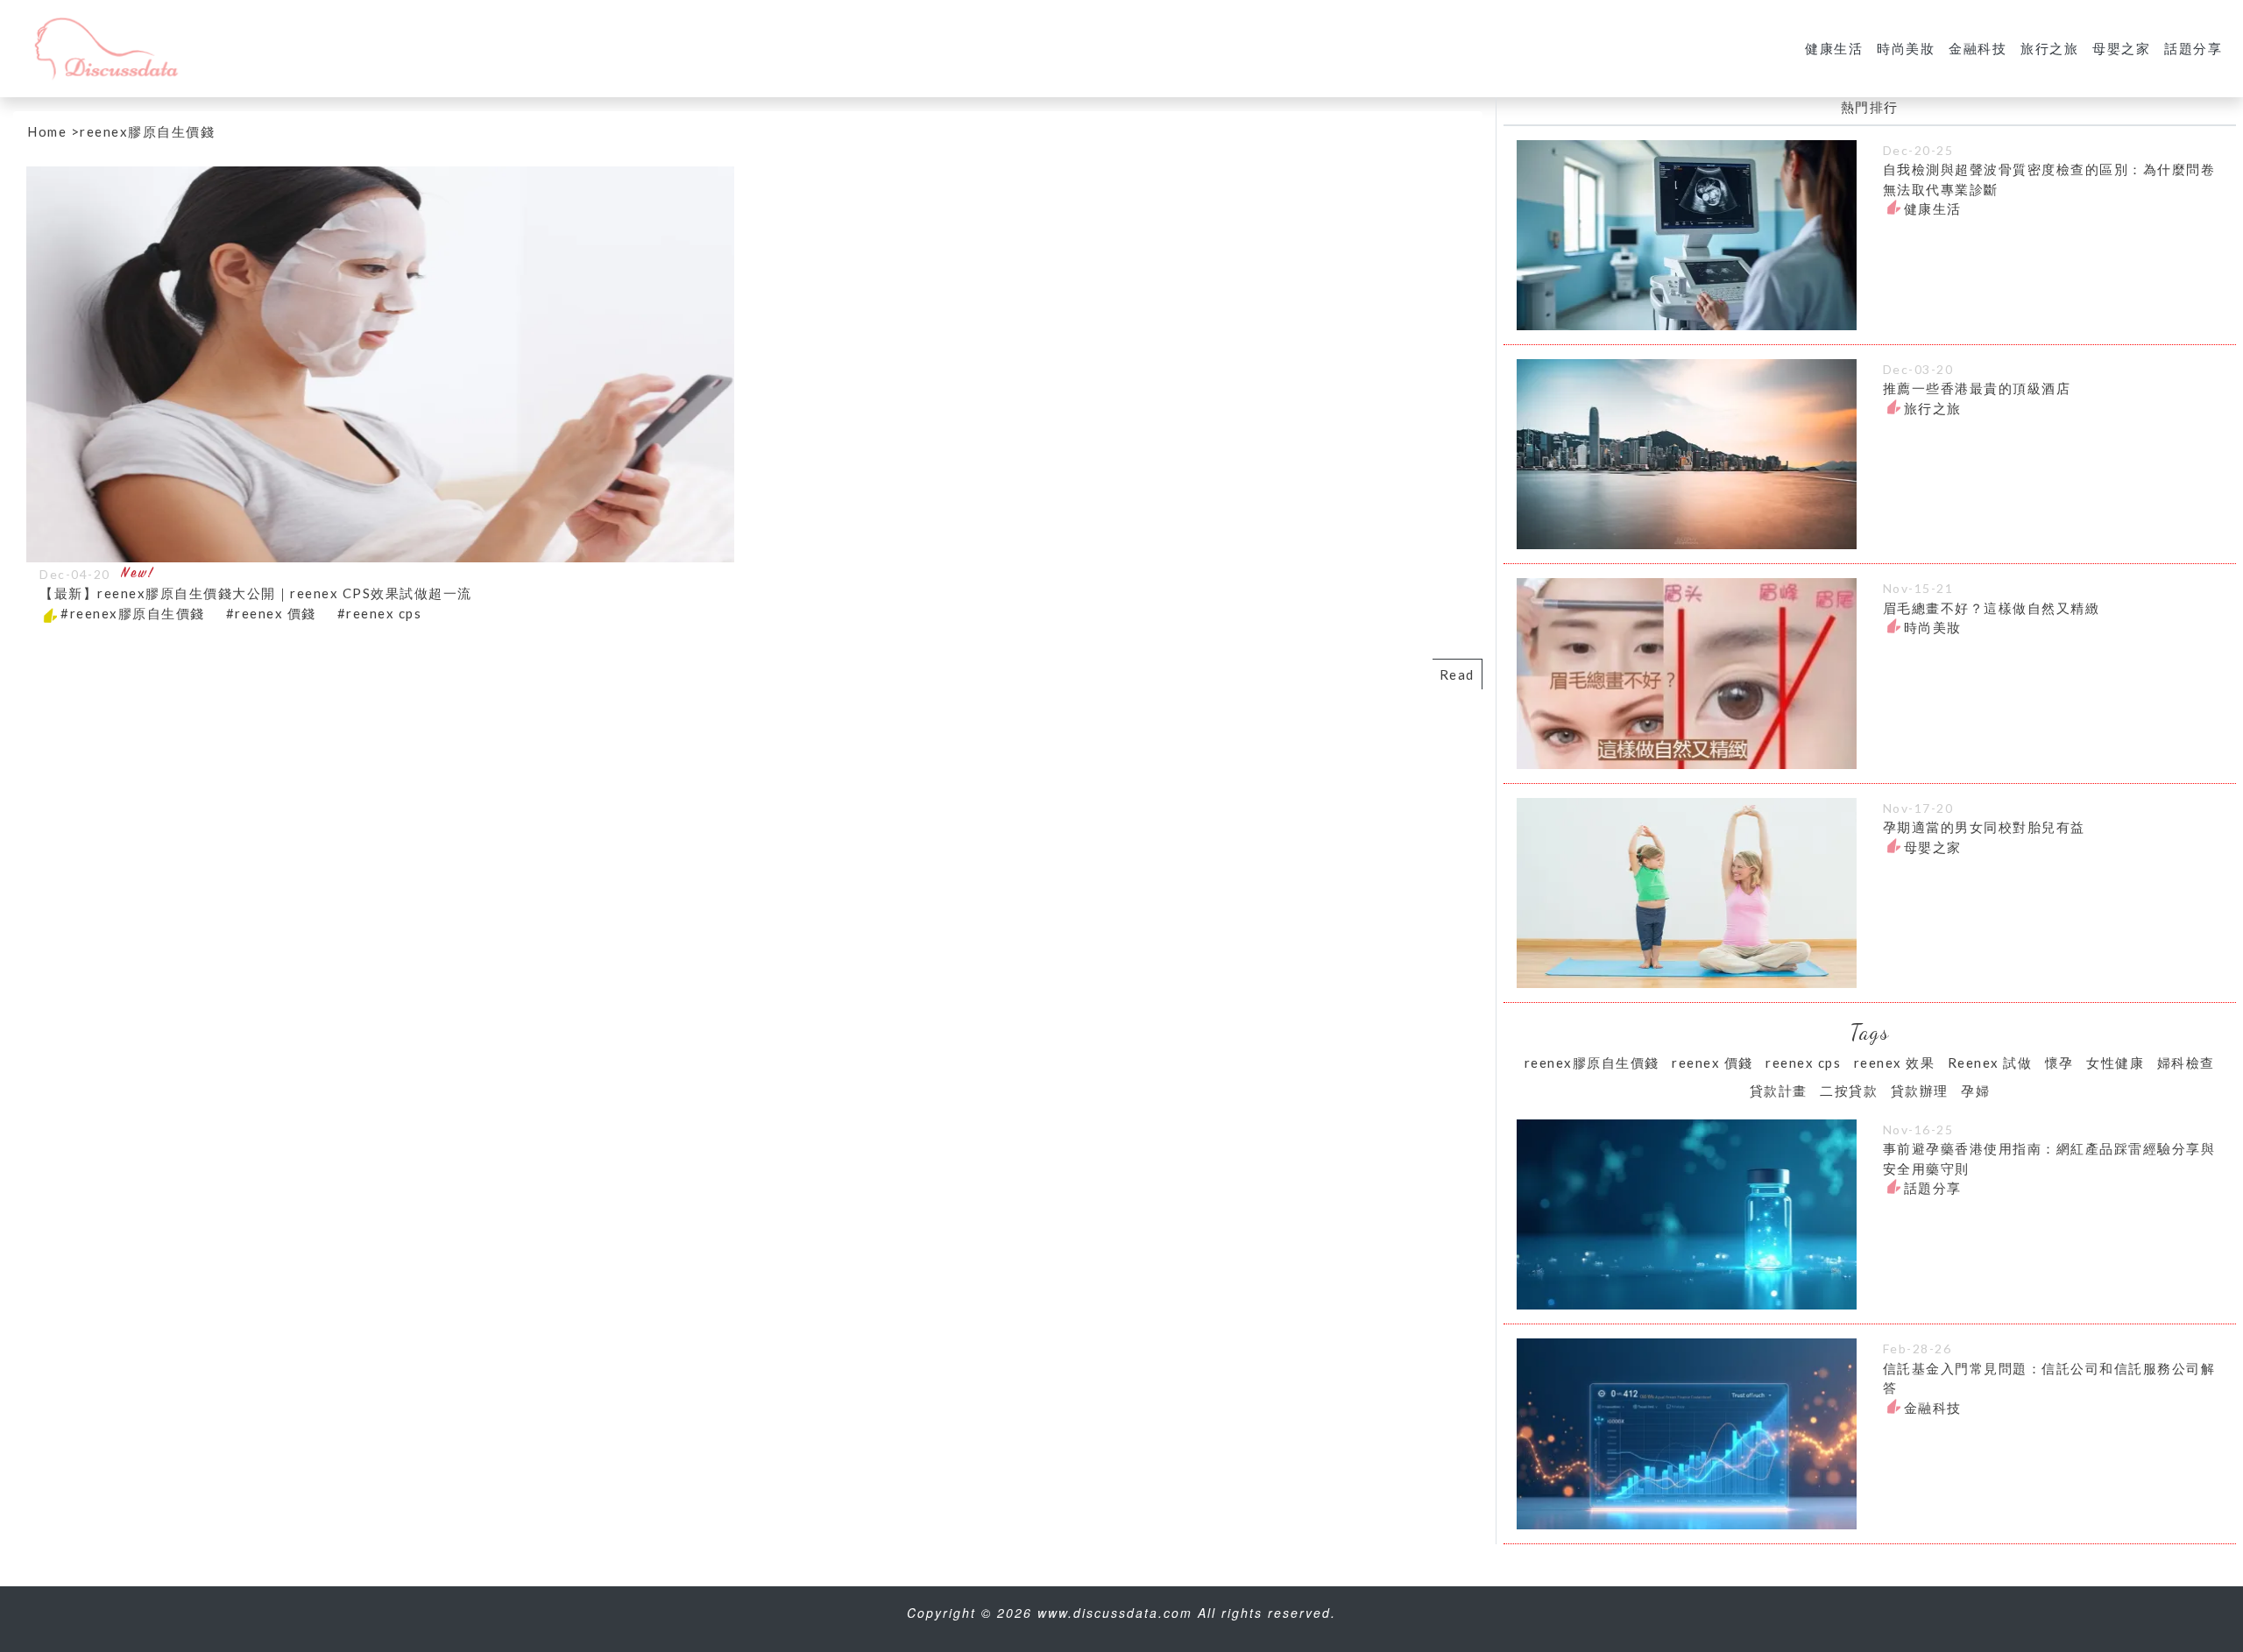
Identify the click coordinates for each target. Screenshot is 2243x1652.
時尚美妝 (1906, 48)
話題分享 (2193, 48)
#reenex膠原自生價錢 (133, 613)
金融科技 (1978, 48)
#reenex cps (380, 613)
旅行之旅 (2049, 48)
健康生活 (1834, 48)
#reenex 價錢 (271, 613)
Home (47, 131)
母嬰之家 (2121, 48)
